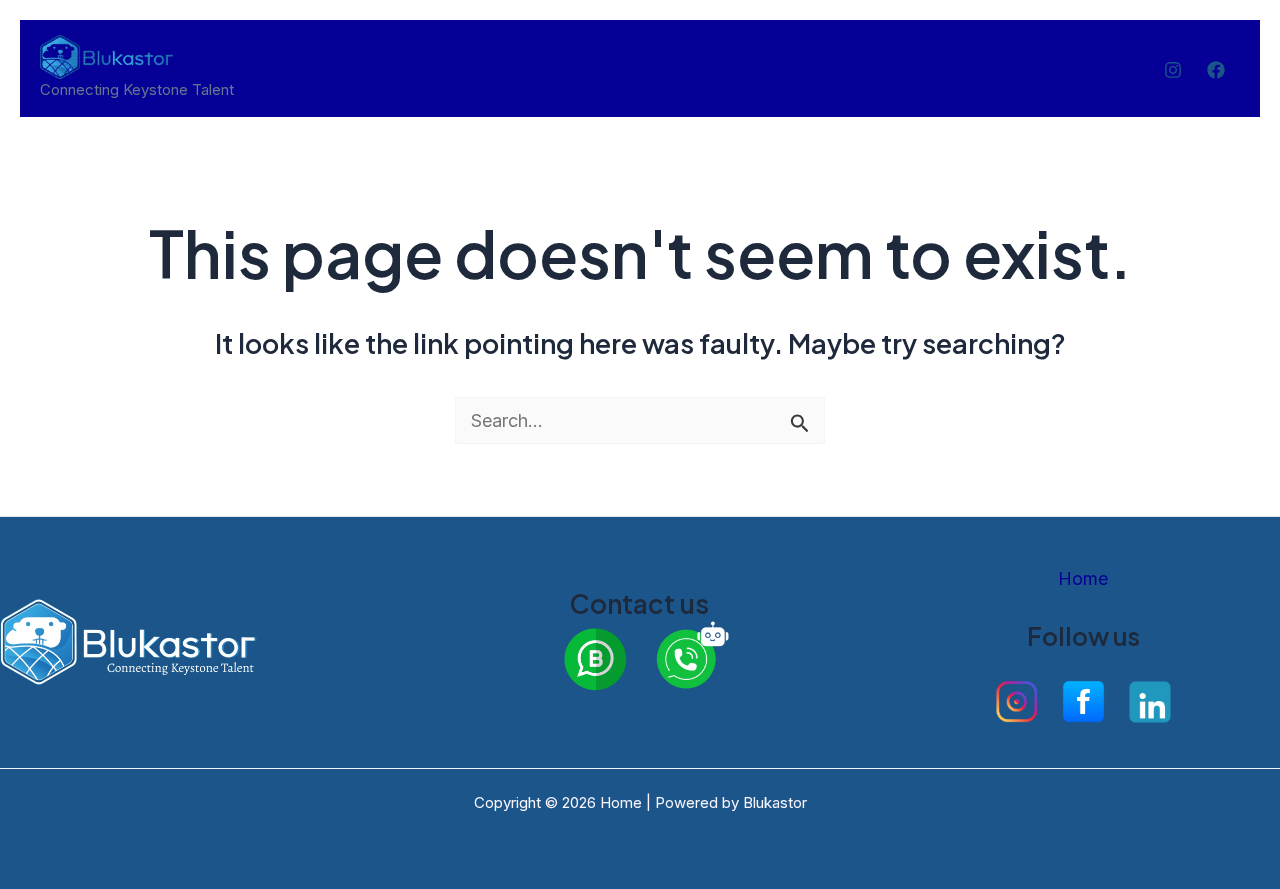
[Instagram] (1173, 70)
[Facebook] (1216, 70)
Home (1083, 578)
